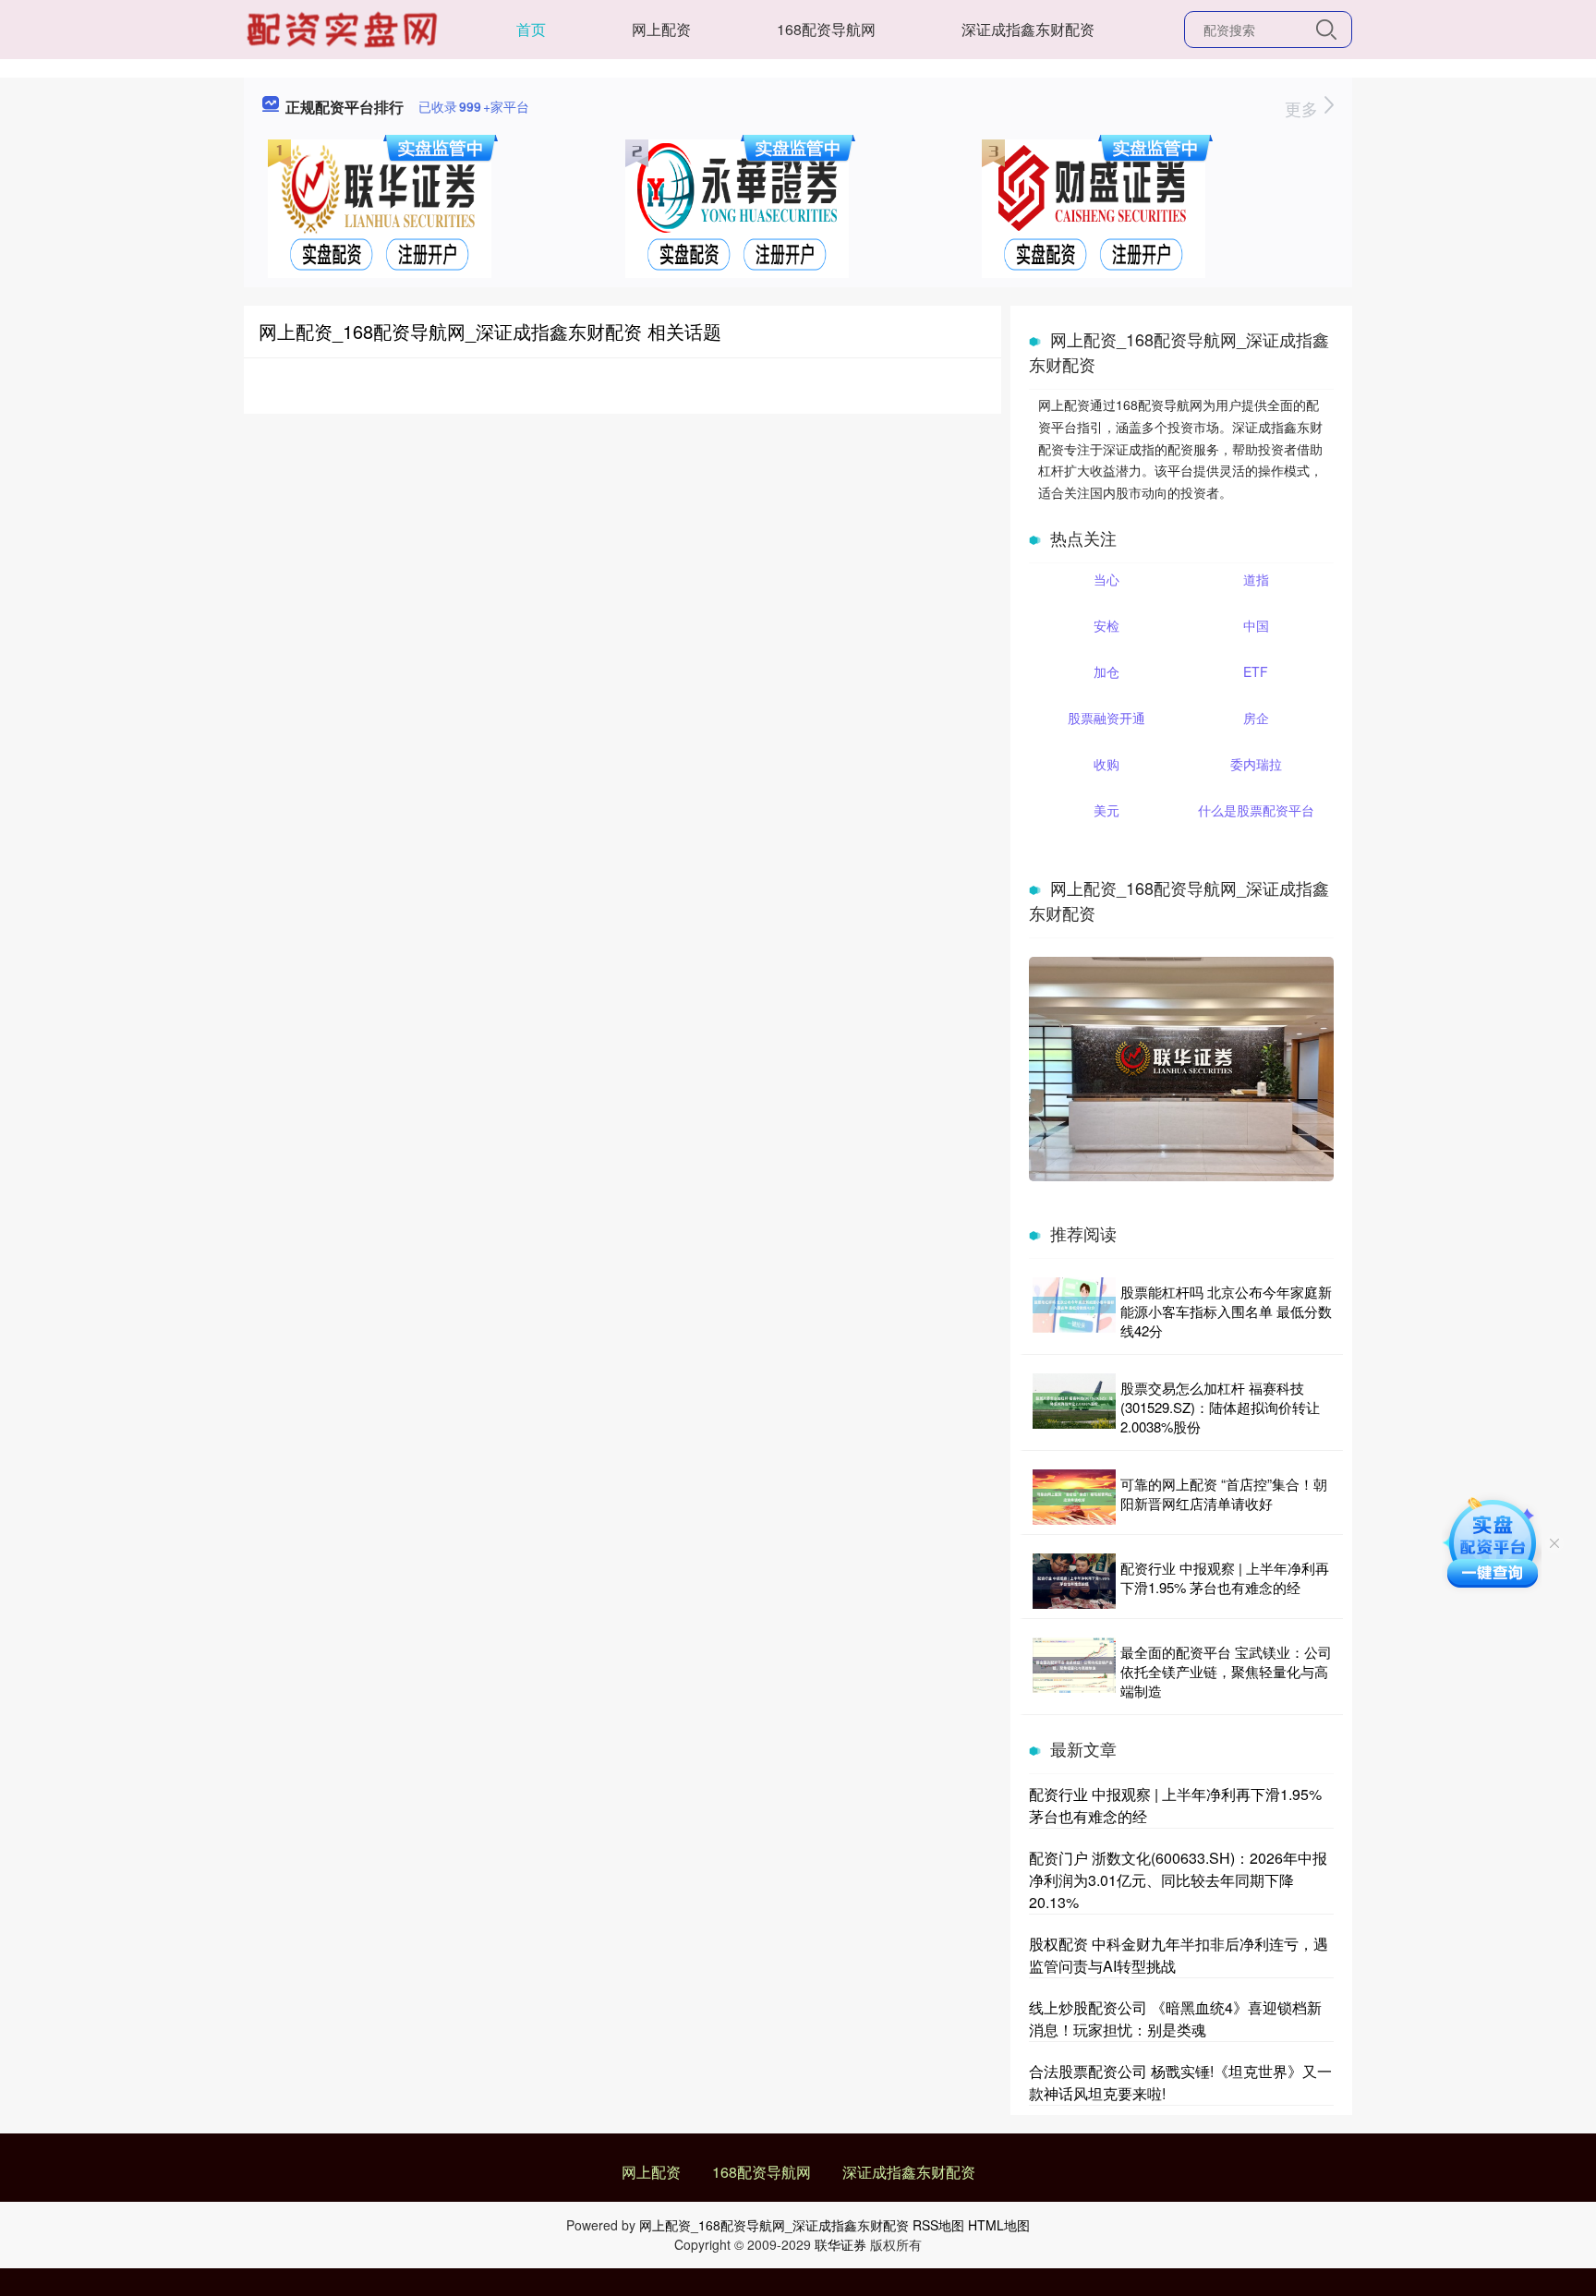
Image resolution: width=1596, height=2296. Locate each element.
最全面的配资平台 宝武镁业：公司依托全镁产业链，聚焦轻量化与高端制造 (1226, 1671)
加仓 (1106, 671)
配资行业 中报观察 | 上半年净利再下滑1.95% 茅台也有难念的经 (1225, 1577)
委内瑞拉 (1256, 764)
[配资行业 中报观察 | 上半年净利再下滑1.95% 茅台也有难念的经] (1074, 1581)
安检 (1106, 625)
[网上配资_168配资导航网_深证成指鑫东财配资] (345, 28)
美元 (1106, 810)
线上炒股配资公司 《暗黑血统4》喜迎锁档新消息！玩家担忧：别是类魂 (1175, 2018)
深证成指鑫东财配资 (1028, 29)
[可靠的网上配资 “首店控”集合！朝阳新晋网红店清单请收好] (1074, 1497)
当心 (1106, 579)
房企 (1256, 718)
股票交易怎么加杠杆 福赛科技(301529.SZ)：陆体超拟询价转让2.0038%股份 (1220, 1407)
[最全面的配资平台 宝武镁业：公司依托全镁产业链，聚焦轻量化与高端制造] (1074, 1671)
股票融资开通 (1106, 718)
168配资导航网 (826, 29)
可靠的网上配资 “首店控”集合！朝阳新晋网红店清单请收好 (1224, 1493)
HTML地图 (999, 2225)
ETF (1256, 671)
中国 (1256, 625)
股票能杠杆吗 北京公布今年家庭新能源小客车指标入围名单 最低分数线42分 (1226, 1311)
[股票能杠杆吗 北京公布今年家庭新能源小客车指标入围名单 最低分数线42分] (1074, 1311)
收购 (1106, 764)
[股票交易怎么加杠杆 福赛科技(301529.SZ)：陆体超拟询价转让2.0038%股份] (1074, 1407)
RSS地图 (938, 2225)
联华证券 (840, 2244)
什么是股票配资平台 (1256, 810)
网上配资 (661, 29)
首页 (531, 29)
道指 (1256, 579)
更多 (1304, 108)
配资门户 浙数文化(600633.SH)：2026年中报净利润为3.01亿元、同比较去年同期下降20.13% (1178, 1880)
